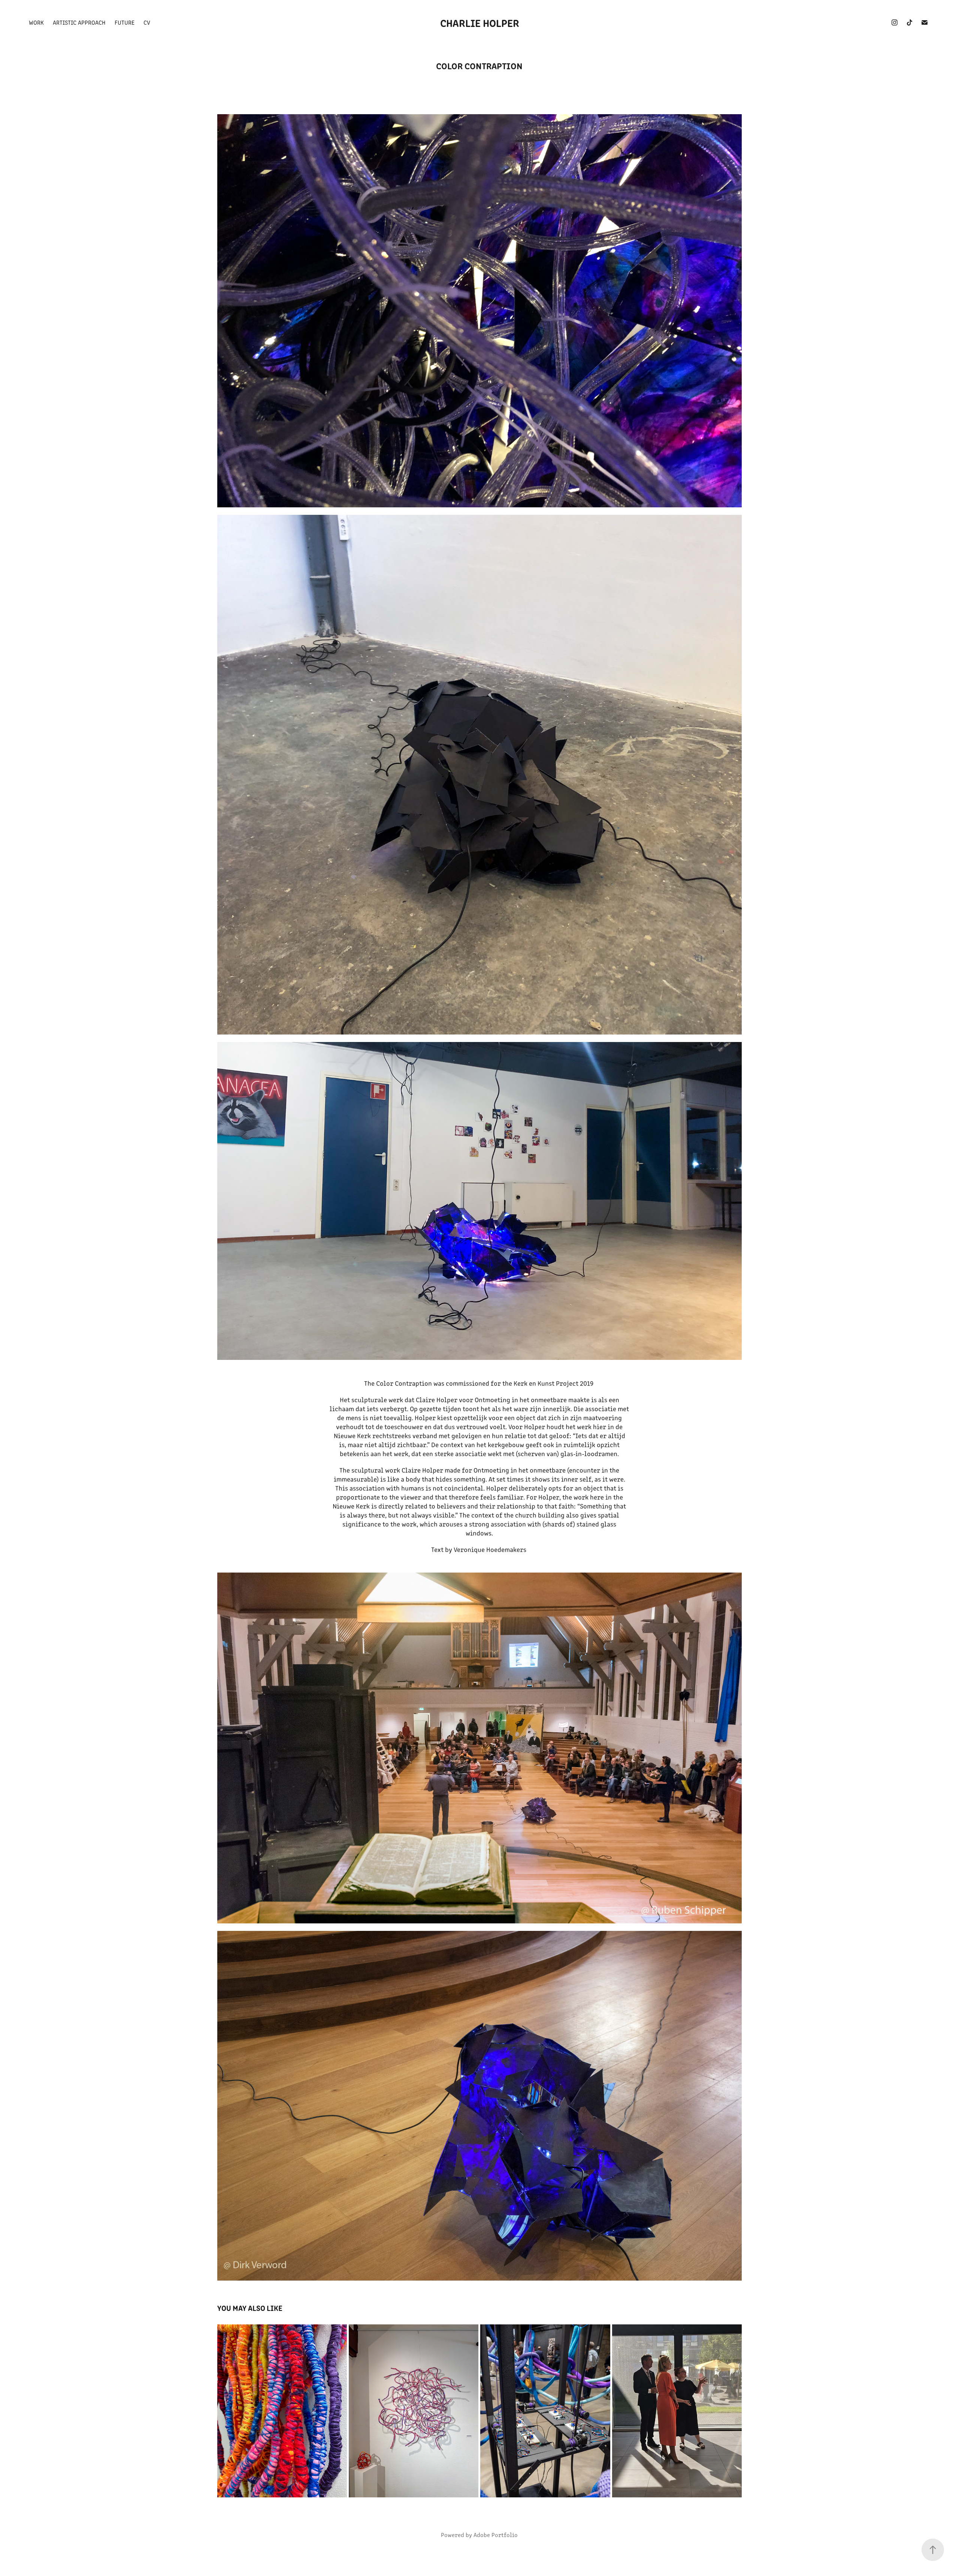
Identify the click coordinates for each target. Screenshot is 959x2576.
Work (36, 22)
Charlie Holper (480, 22)
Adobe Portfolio (496, 2535)
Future (125, 22)
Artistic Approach (79, 22)
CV (147, 22)
